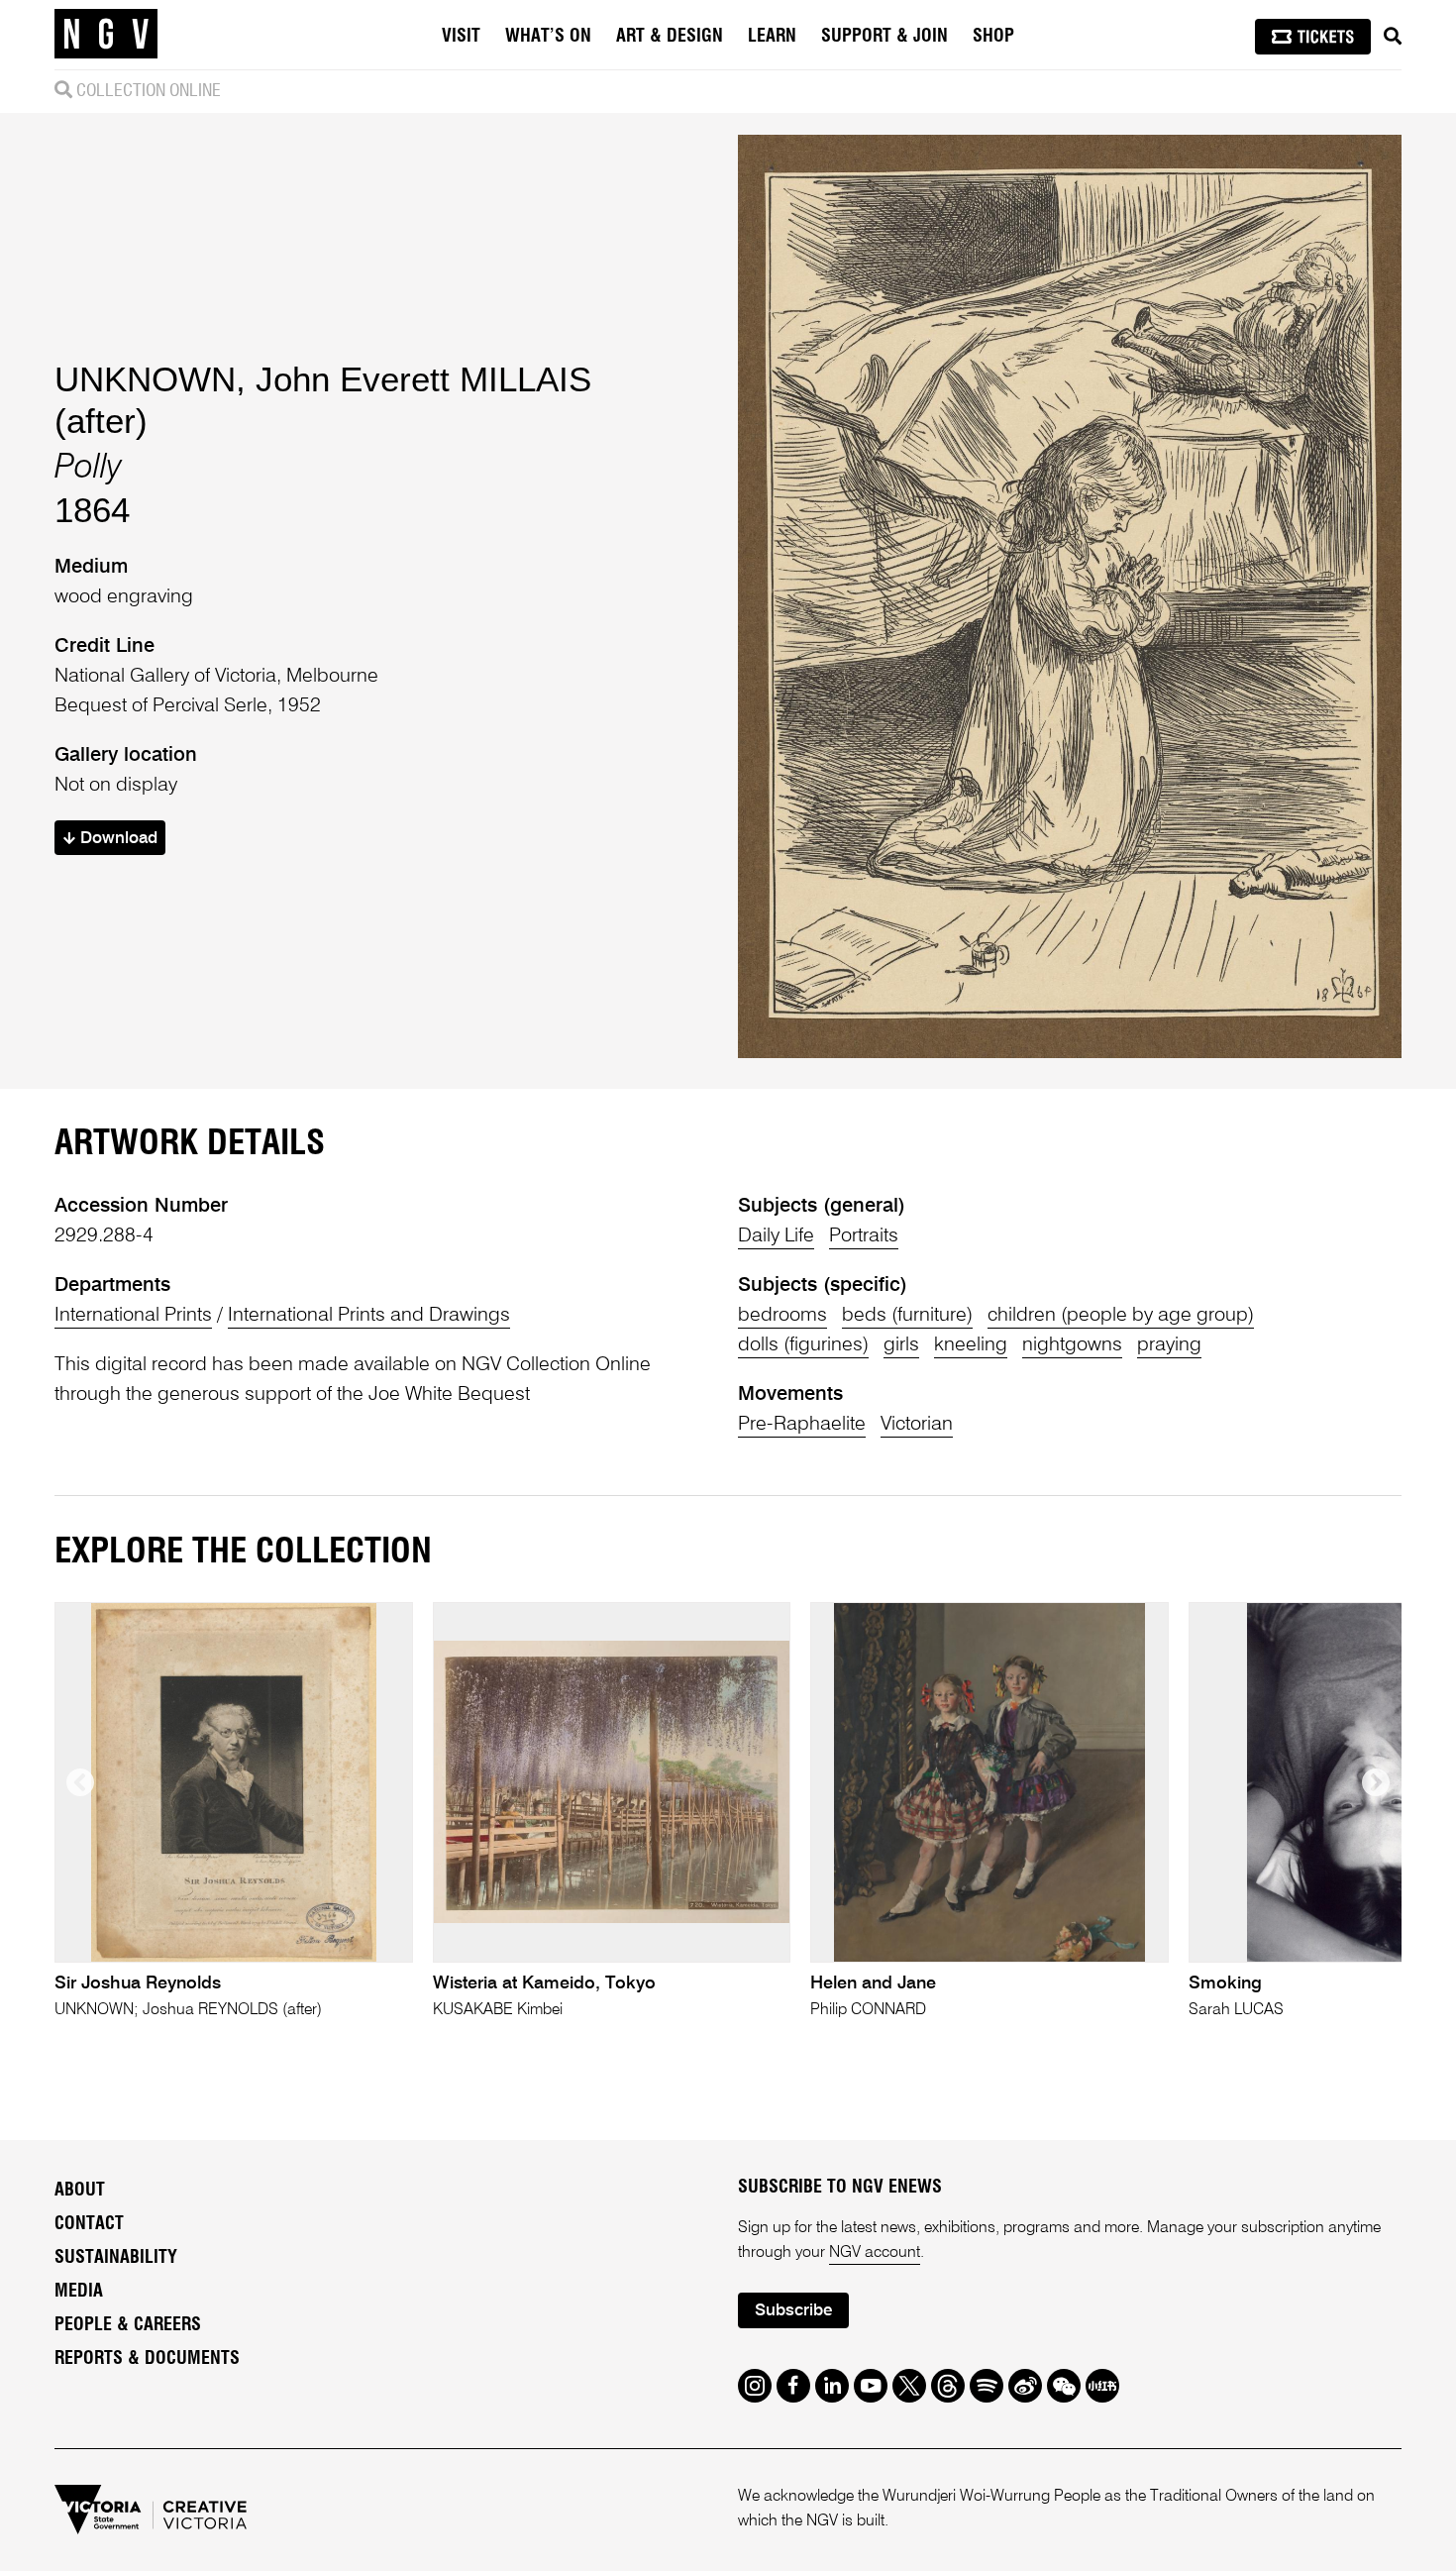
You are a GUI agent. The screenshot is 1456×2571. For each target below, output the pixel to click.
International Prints (133, 1316)
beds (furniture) (907, 1316)
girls (901, 1345)
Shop (993, 37)
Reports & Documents (147, 2359)
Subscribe (793, 2311)
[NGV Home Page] (106, 35)
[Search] (1393, 37)
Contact (89, 2224)
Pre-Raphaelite (802, 1425)
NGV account (875, 2253)
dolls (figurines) (803, 1345)
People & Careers (128, 2325)
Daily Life (776, 1236)
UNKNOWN (145, 379)
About (80, 2191)
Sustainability (116, 2258)
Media (79, 2292)
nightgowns (1072, 1345)
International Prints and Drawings (369, 1316)
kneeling (971, 1345)
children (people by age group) (1121, 1316)
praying (1169, 1345)
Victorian (917, 1425)
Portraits (864, 1236)
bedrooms (782, 1316)
